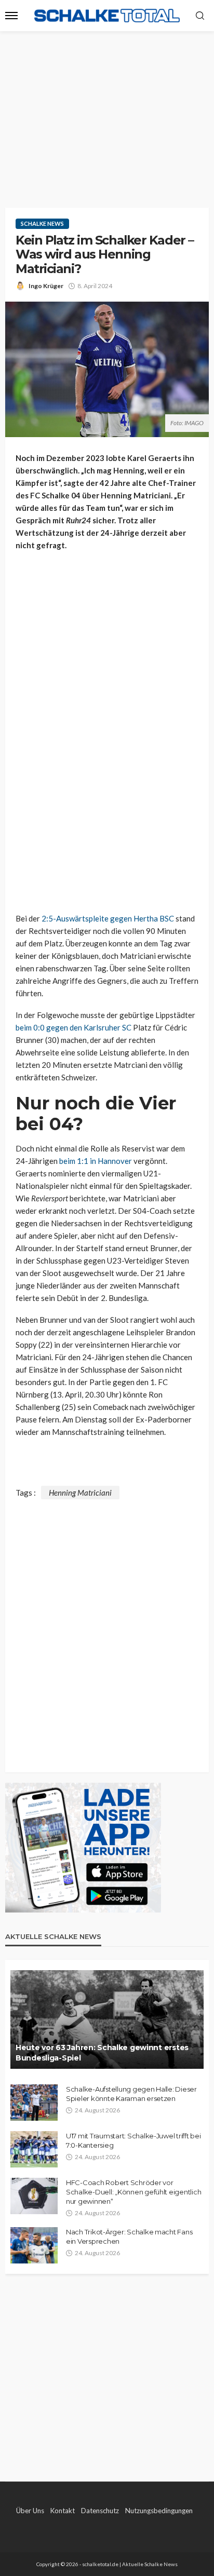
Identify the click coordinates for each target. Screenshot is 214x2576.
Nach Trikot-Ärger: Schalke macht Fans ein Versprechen (129, 2236)
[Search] (200, 16)
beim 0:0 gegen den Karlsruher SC (73, 1027)
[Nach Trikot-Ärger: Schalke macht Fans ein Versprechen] (34, 2245)
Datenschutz (100, 2511)
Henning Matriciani (80, 1493)
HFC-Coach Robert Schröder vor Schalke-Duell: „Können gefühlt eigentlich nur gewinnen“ (133, 2192)
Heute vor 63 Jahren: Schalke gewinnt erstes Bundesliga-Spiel (102, 2053)
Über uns (30, 2511)
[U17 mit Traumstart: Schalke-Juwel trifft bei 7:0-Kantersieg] (34, 2149)
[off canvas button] (11, 16)
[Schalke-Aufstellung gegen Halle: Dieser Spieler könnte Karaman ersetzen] (34, 2103)
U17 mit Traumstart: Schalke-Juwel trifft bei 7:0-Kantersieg (133, 2140)
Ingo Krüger (46, 286)
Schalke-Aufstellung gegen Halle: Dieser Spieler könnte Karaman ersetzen (131, 2094)
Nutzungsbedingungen (159, 2511)
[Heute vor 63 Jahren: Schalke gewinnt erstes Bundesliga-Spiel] (107, 2019)
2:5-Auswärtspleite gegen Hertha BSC (108, 918)
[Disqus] (107, 1629)
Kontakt (63, 2511)
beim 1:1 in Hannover (96, 1161)
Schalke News (42, 223)
